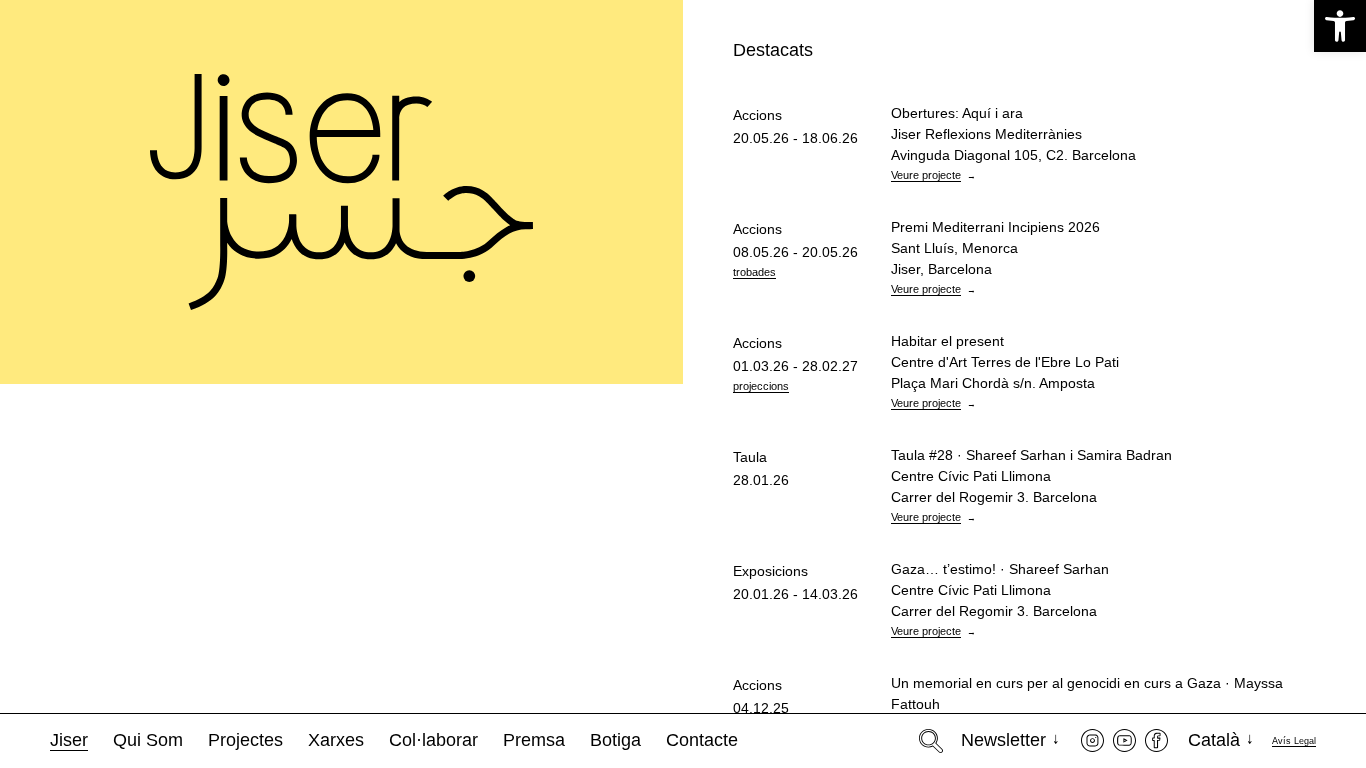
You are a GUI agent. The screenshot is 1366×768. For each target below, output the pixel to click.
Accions (757, 115)
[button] (1340, 26)
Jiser (69, 740)
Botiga (615, 740)
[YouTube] (1124, 740)
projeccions (761, 386)
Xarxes (336, 740)
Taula (750, 457)
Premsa (534, 740)
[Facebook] (1156, 740)
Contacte (702, 740)
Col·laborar (433, 740)
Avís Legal (1294, 741)
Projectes (245, 740)
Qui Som (148, 740)
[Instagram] (1092, 740)
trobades (754, 272)
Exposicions (770, 571)
